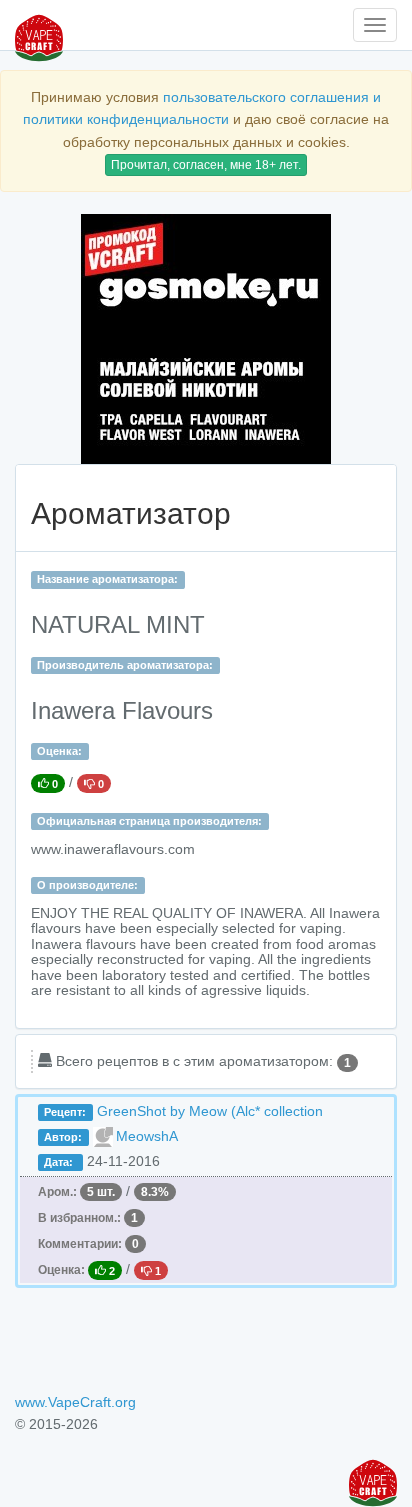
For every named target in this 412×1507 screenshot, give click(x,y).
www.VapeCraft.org (75, 1402)
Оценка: (59, 751)
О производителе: (87, 885)
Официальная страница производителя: (149, 821)
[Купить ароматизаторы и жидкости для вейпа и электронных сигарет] (206, 339)
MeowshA (147, 1136)
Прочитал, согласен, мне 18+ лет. (206, 165)
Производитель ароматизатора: (125, 665)
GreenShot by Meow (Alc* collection (210, 1111)
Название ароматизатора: (107, 579)
